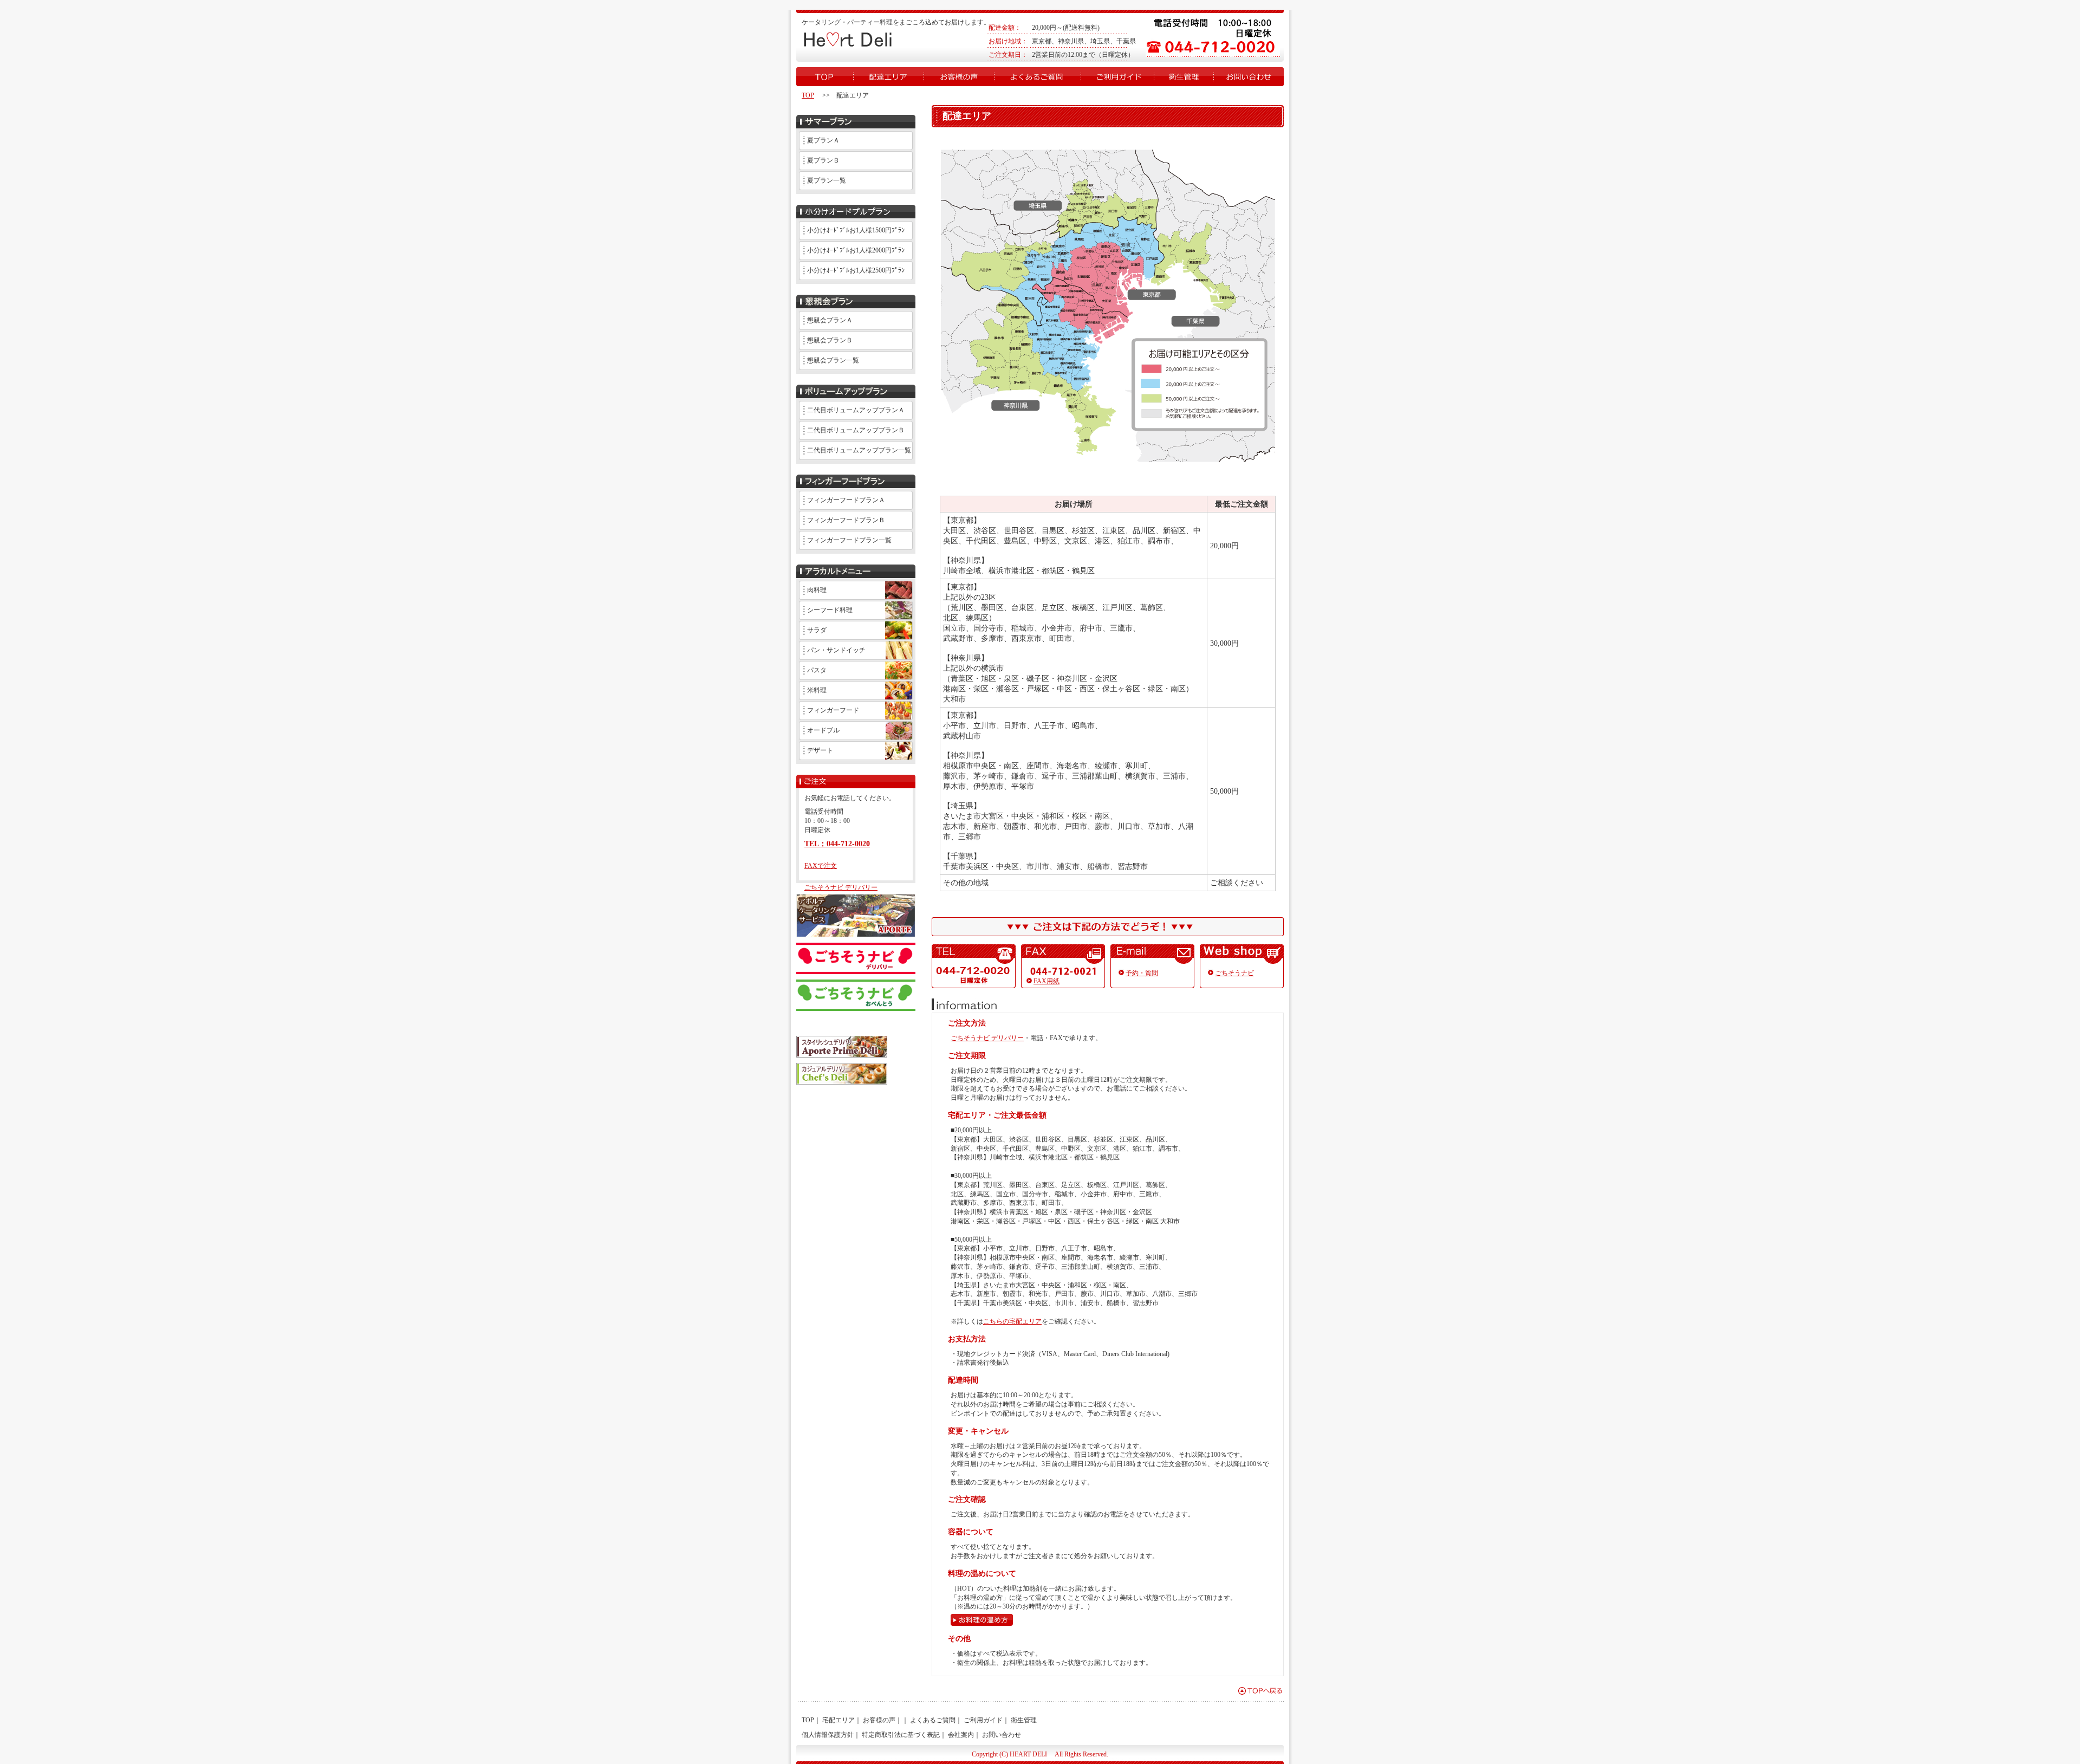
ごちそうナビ (1234, 973)
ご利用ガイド (1117, 77)
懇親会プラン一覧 (833, 360)
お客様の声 (959, 77)
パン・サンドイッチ (836, 650)
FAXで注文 (821, 866)
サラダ (817, 630)
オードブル (823, 730)
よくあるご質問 (1037, 77)
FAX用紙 (1046, 981)
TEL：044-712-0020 (837, 844)
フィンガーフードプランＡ (846, 500)
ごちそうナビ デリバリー (841, 887)
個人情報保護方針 (828, 1735)
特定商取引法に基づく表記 (901, 1735)
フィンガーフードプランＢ (846, 520)
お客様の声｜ (882, 1720)
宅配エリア (888, 77)
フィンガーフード (833, 710)
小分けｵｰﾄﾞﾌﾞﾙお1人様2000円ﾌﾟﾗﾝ (856, 250)
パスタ (817, 670)
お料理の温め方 (982, 1620)
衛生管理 (1184, 77)
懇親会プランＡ (830, 320)
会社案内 (961, 1735)
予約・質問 (1142, 973)
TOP (825, 77)
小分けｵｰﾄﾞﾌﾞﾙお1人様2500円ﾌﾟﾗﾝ (856, 270)
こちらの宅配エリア (1012, 1321)
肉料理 (817, 590)
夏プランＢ (823, 160)
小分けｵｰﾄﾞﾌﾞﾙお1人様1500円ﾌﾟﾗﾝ (856, 230)
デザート (820, 750)
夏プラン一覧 (827, 180)
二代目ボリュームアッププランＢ (856, 430)
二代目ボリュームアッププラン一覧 (859, 450)
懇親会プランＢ (830, 340)
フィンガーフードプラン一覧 (849, 540)
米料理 (817, 690)
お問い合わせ (1249, 77)
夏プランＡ (823, 140)
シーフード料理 (830, 610)
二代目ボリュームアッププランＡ (856, 410)
